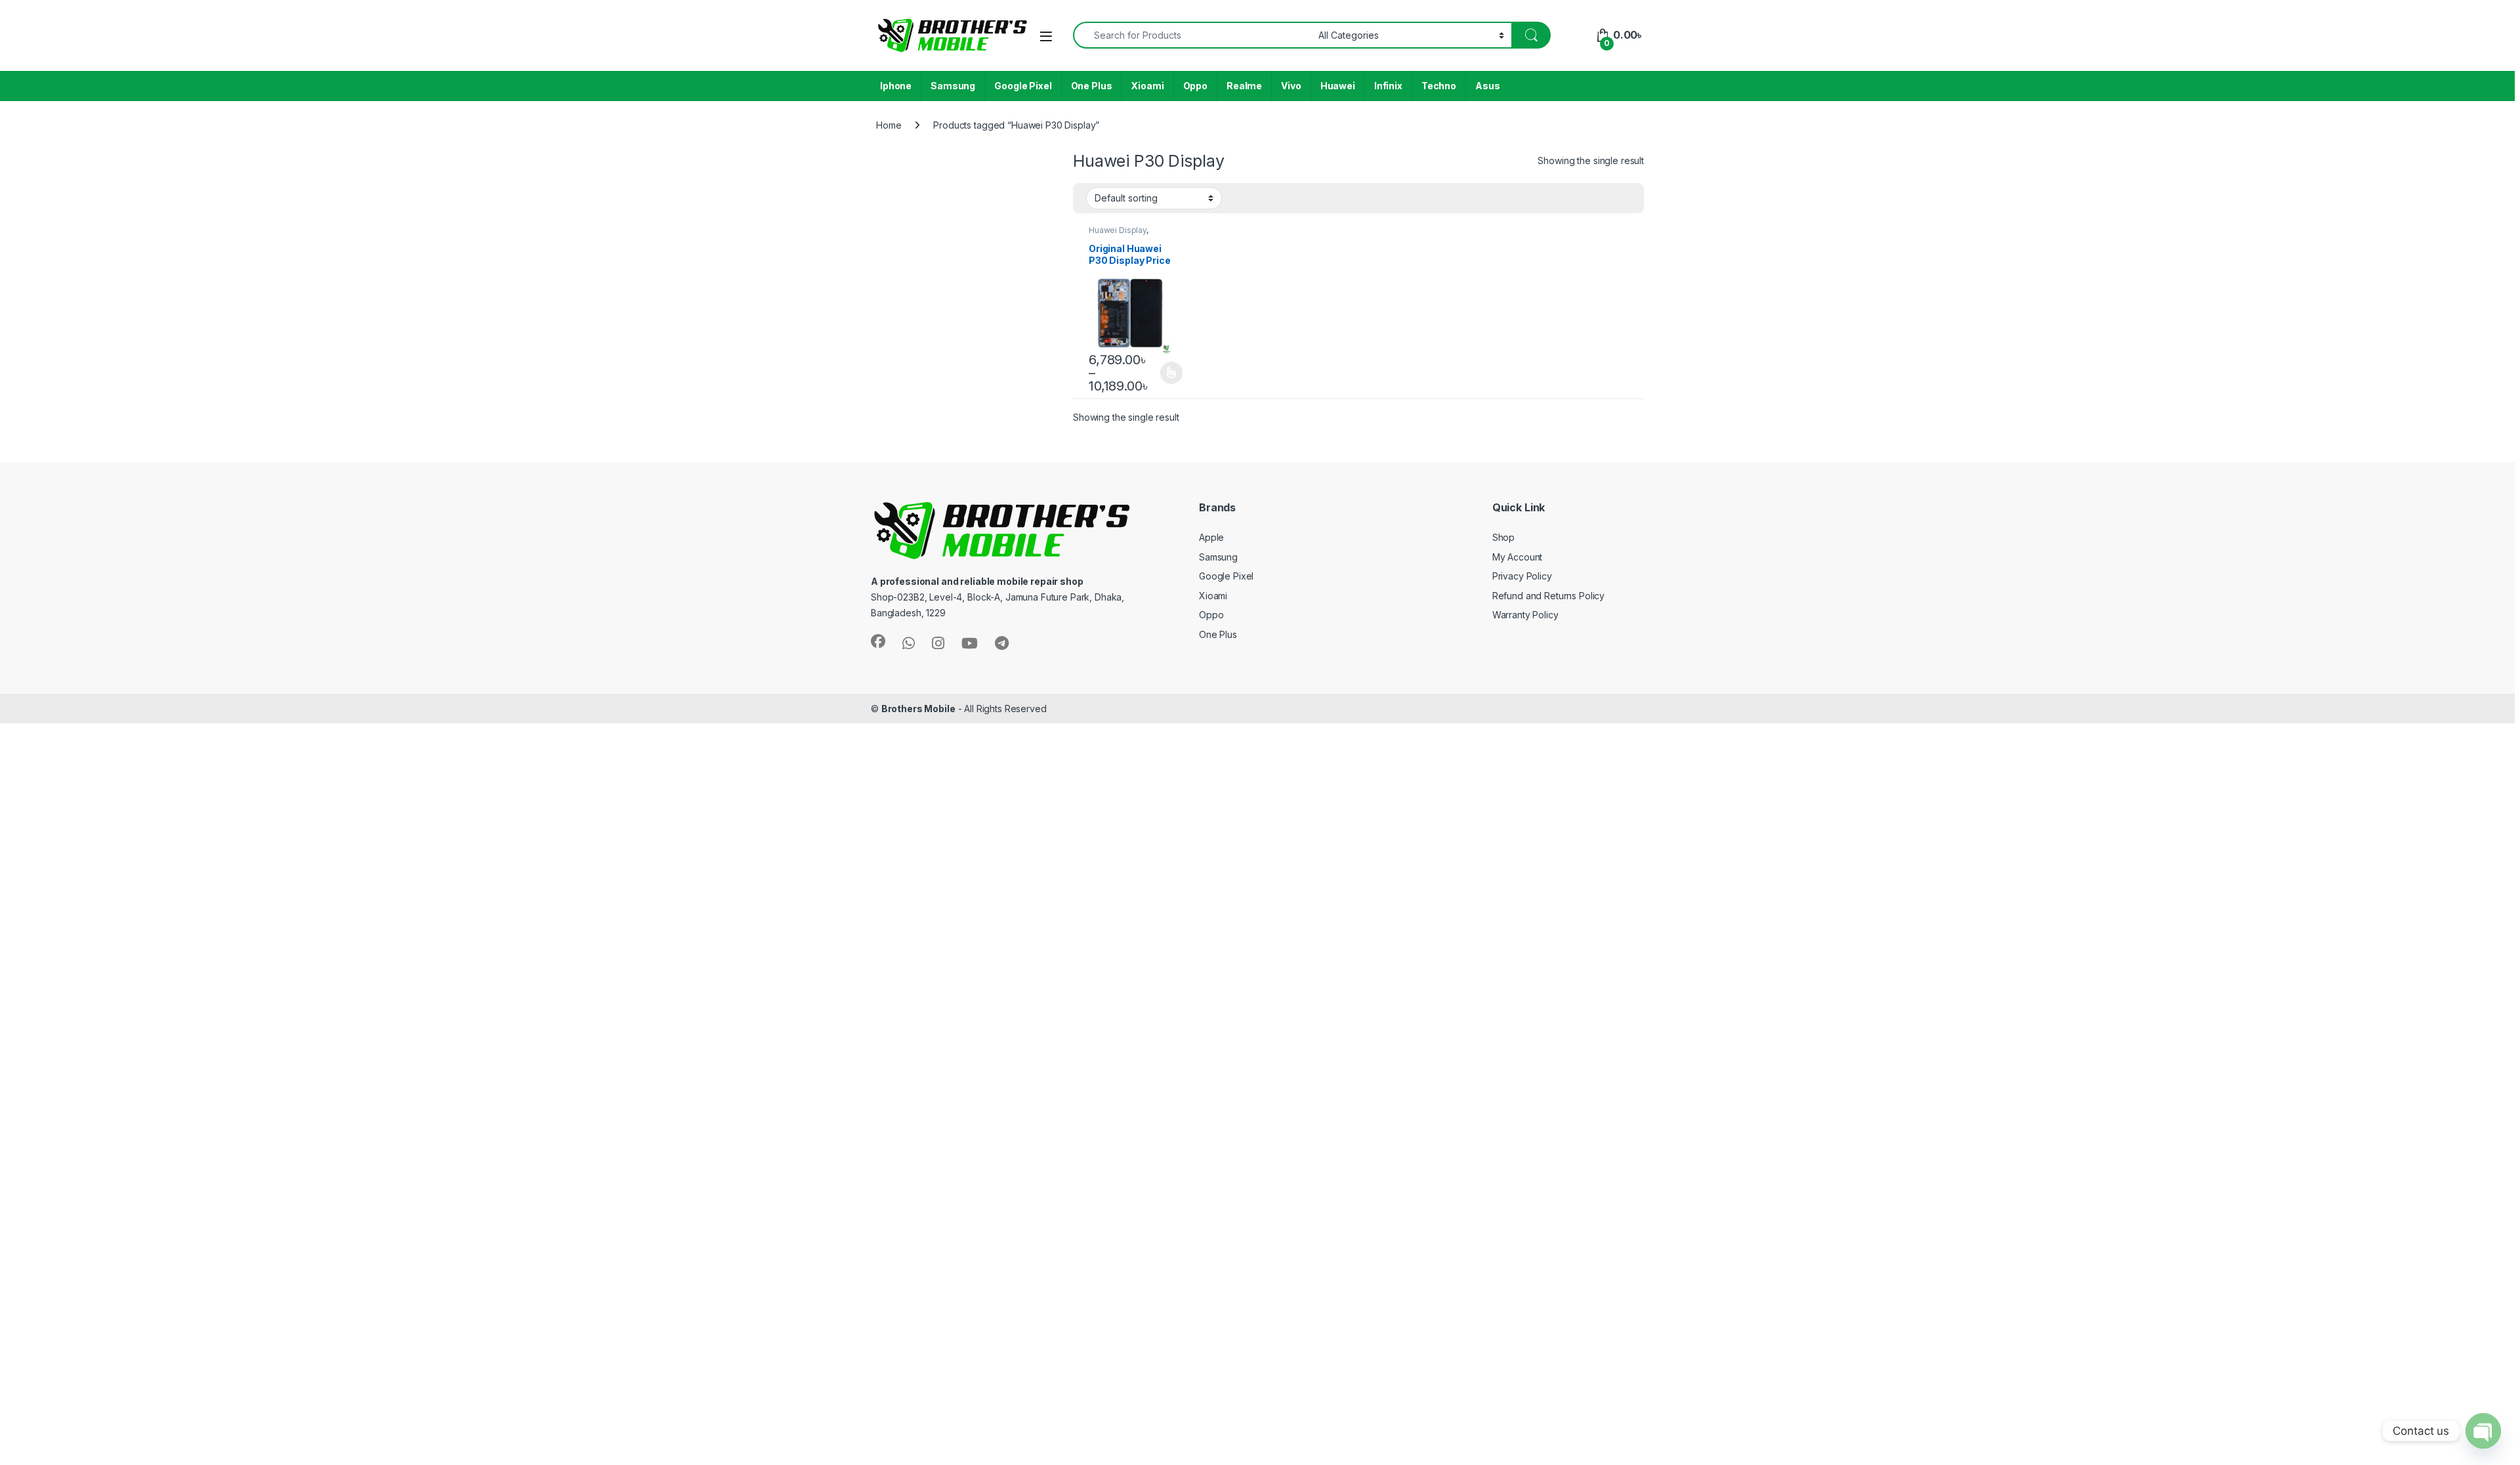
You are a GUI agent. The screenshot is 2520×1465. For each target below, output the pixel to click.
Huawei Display (1118, 230)
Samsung (953, 86)
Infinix (1388, 86)
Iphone (896, 86)
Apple (1211, 537)
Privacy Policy (1522, 576)
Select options (1167, 373)
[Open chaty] (2483, 1431)
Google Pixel (1023, 86)
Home (889, 125)
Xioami (1147, 86)
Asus (1487, 86)
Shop (1503, 537)
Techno (1439, 86)
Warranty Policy (1525, 615)
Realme (1244, 86)
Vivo (1291, 86)
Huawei (1338, 86)
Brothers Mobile (918, 709)
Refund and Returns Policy (1549, 596)
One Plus (1092, 86)
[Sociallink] (878, 641)
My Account (1518, 557)
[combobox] (1192, 35)
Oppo (1195, 86)
